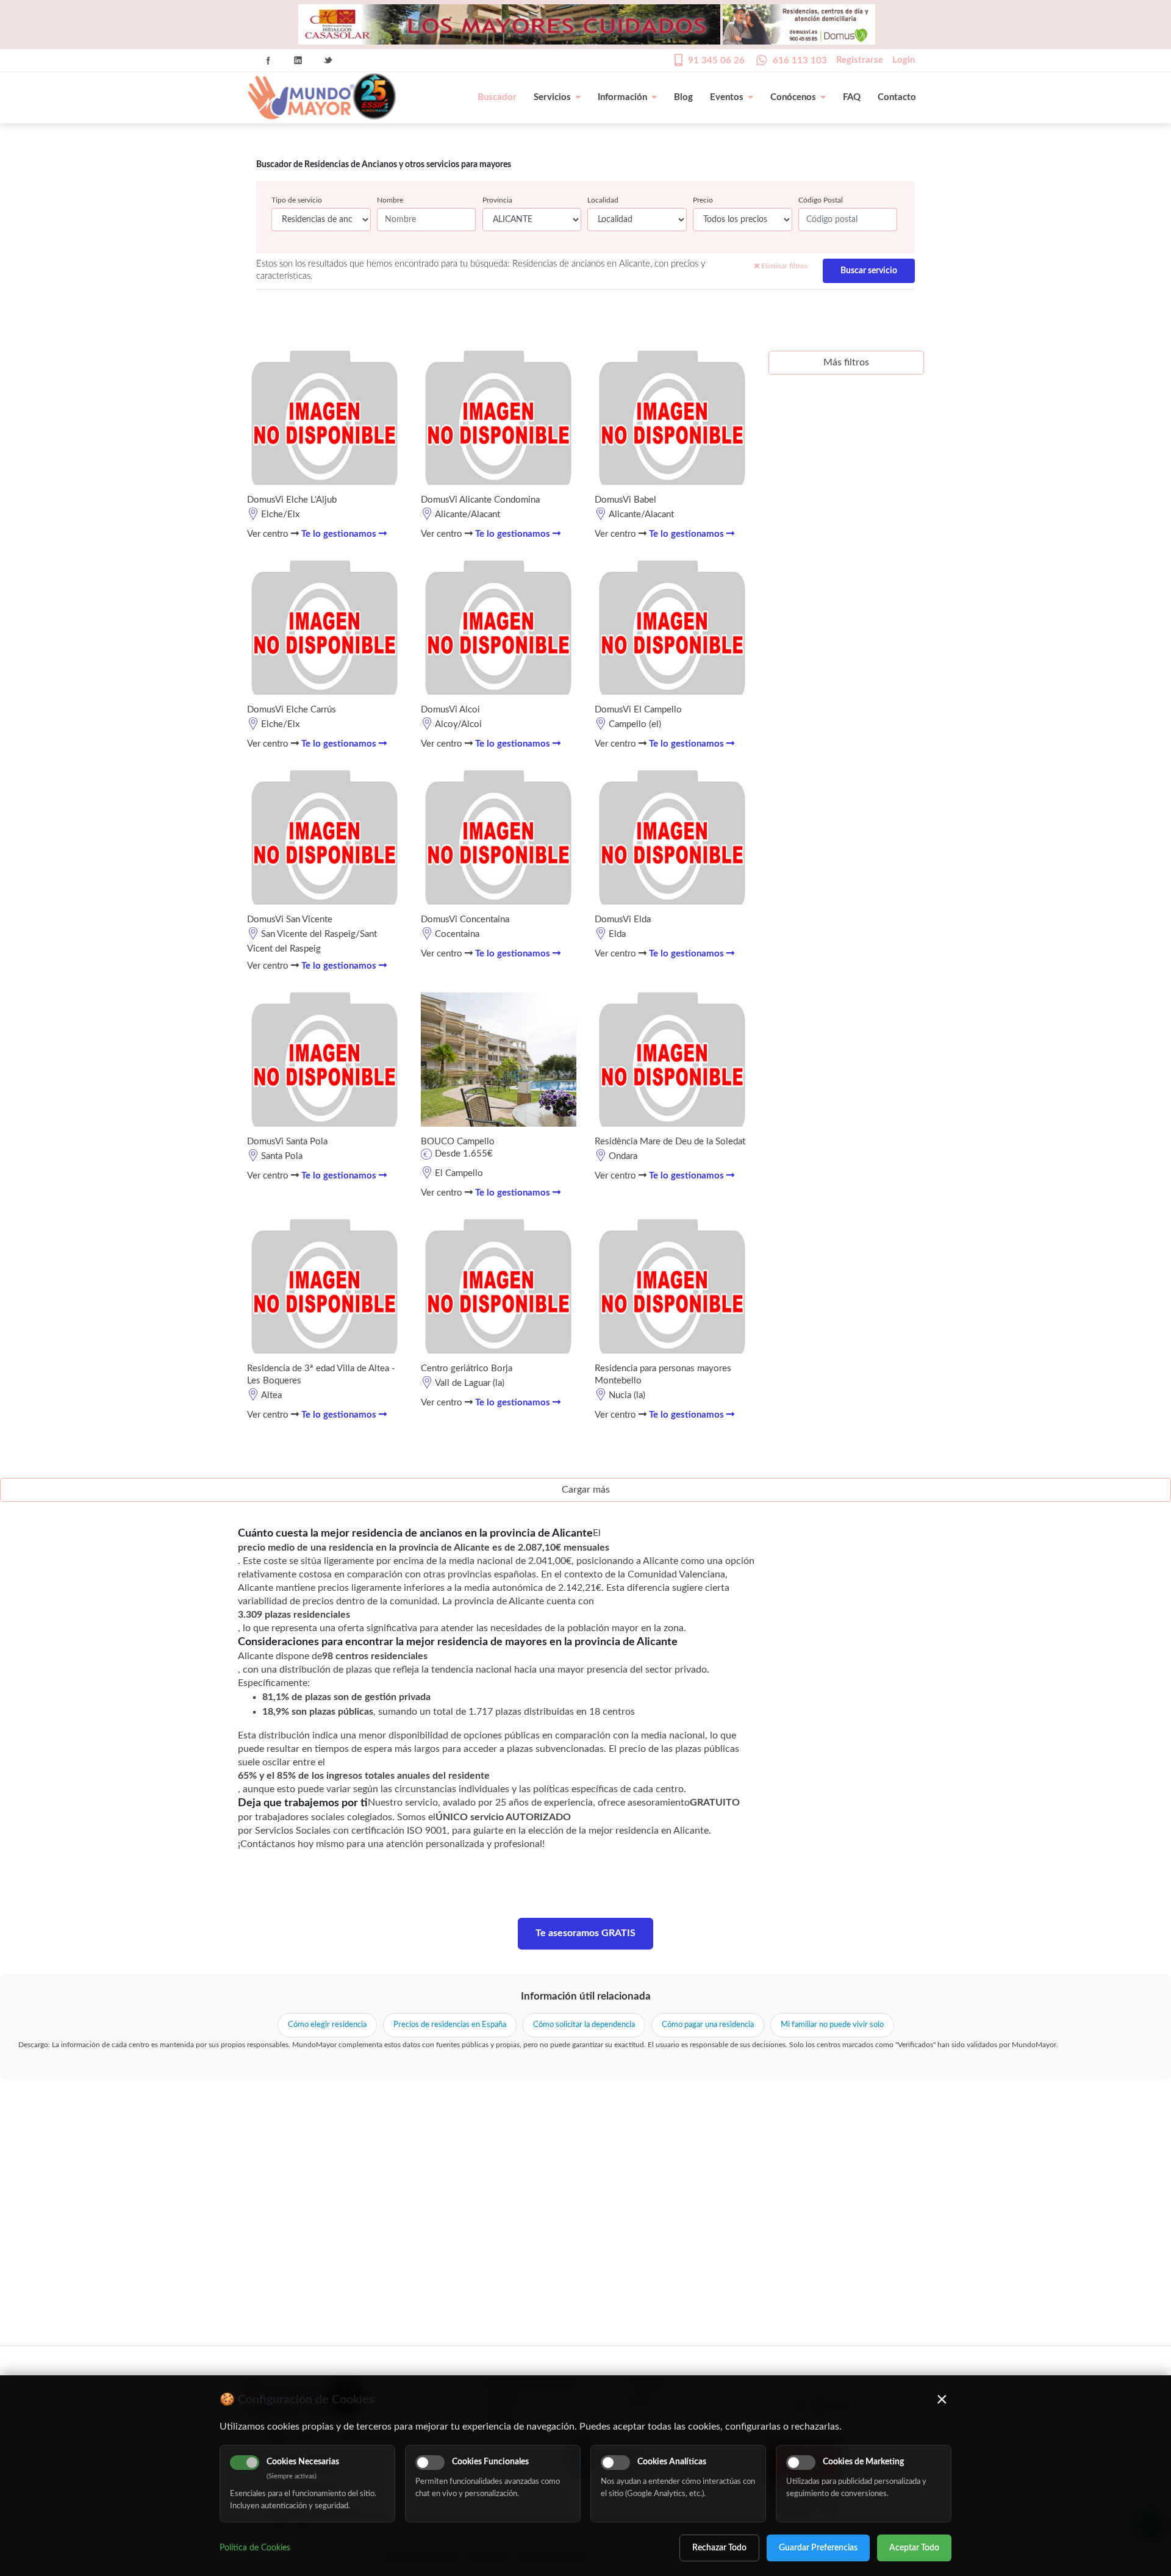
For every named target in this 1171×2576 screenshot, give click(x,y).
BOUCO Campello (458, 1142)
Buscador (497, 97)
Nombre (390, 200)
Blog (683, 97)
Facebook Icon (268, 60)
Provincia (497, 200)
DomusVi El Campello (638, 710)
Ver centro (269, 534)
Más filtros (846, 362)
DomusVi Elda (623, 920)
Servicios (552, 97)
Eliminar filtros (783, 266)
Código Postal (821, 200)
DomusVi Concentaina (465, 920)
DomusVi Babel (625, 500)
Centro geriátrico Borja (467, 1369)
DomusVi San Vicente (290, 920)
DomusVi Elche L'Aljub (292, 500)
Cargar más (586, 1490)
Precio (703, 200)
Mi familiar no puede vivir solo (832, 2025)
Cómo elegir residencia (327, 2025)
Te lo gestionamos (340, 534)
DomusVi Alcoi (450, 710)
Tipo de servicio (297, 200)
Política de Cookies (255, 2548)
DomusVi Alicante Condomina (480, 500)
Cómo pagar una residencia (708, 2025)
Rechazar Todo (719, 2548)
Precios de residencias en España (450, 2025)
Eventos (727, 97)
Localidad (603, 200)
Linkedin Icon (298, 60)
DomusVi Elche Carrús (292, 710)
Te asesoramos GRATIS (585, 1933)
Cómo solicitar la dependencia (584, 2025)
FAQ (852, 97)
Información (622, 97)
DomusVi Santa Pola (287, 1142)
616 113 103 (800, 61)
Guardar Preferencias (818, 2548)
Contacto (897, 97)
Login (904, 60)
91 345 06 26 (716, 61)
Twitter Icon (328, 60)
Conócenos (793, 97)
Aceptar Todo (914, 2548)
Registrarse (860, 60)
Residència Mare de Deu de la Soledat (670, 1142)
